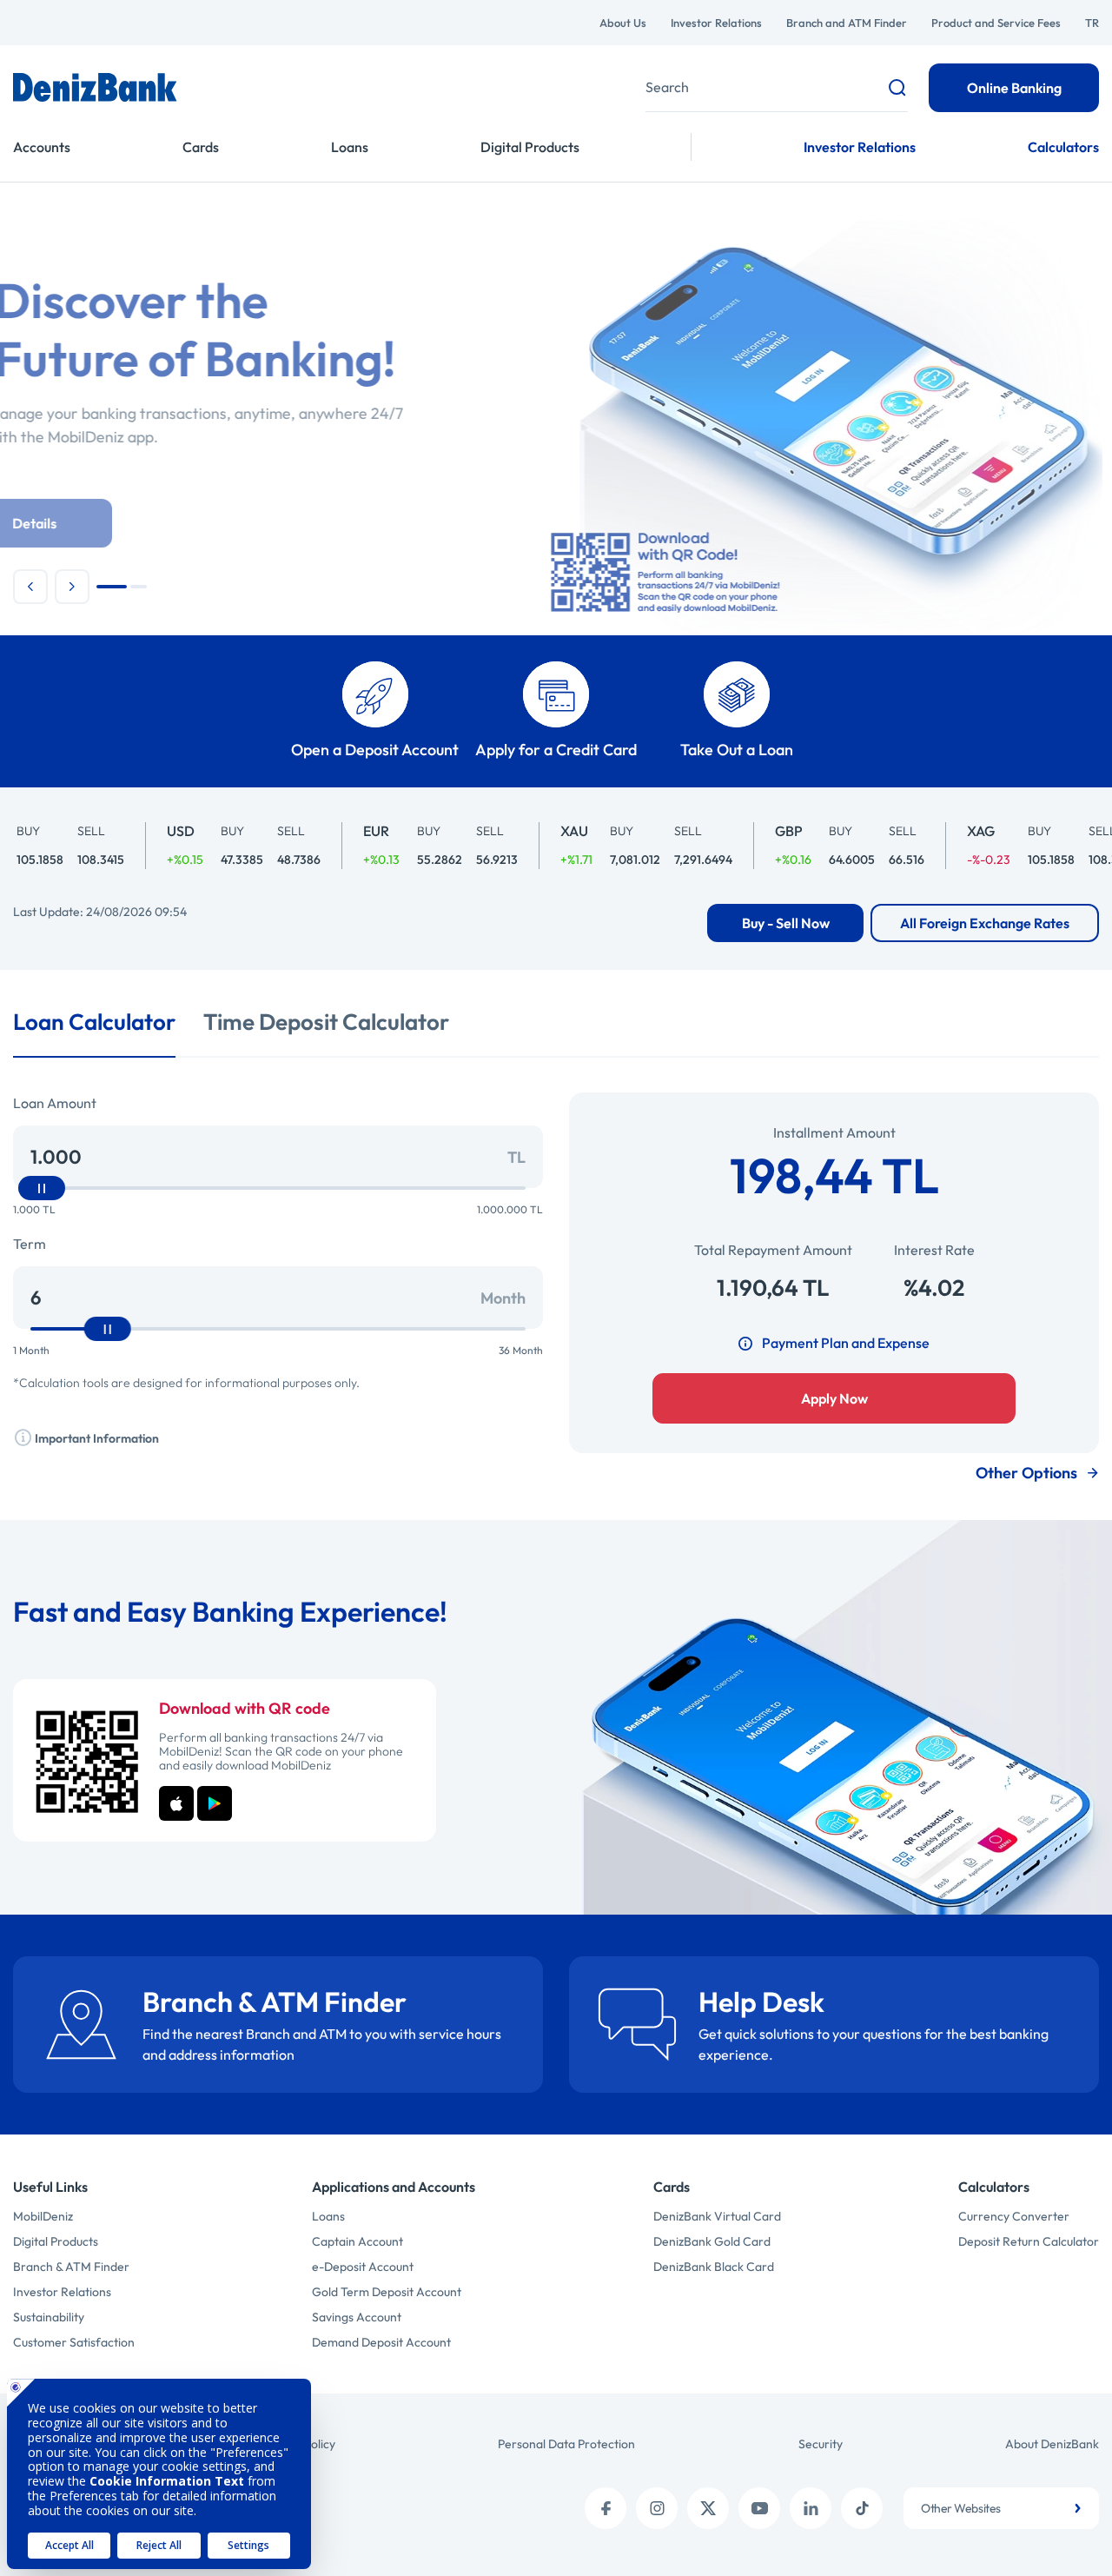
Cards (201, 147)
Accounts (42, 147)
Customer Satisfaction (74, 2342)
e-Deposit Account (363, 2267)
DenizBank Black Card (714, 2267)
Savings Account (357, 2317)
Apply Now (834, 1398)
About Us (623, 23)
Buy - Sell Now (786, 923)
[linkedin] (811, 2508)
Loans (350, 147)
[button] (30, 587)
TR (1092, 23)
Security (821, 2444)
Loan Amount (55, 1103)
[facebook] (606, 2508)
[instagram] (657, 2508)
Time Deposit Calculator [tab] (326, 1022)
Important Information (96, 1438)
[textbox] (1001, 2508)
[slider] (42, 1188)
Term (30, 1244)
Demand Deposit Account (381, 2342)
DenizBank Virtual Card (717, 2216)
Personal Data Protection (566, 2444)
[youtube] (759, 2508)
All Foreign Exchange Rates (985, 923)
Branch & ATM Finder (71, 2267)
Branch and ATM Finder (847, 23)
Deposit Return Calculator (1029, 2241)
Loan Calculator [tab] (94, 1022)
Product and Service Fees (996, 23)
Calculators (1063, 147)
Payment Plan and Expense (846, 1343)
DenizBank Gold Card (712, 2241)
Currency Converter (1014, 2216)
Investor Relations (716, 23)
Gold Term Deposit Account (387, 2292)
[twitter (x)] (708, 2508)
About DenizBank (1052, 2444)
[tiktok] (862, 2508)
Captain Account (357, 2241)
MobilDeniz (43, 2216)
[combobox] (1001, 2508)
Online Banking (1014, 88)
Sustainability (49, 2317)
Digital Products (530, 147)
